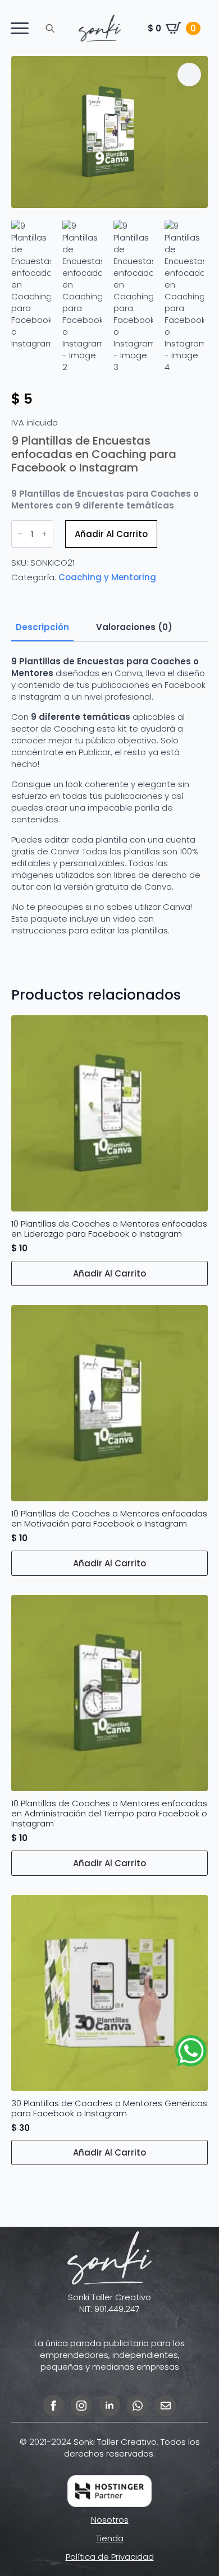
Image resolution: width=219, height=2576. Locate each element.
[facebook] (53, 2406)
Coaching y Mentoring (107, 577)
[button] (189, 75)
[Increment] (44, 534)
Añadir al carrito (111, 534)
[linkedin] (109, 2406)
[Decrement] (20, 534)
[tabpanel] (109, 806)
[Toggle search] (50, 28)
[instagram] (81, 2406)
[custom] (138, 2406)
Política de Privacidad (110, 2557)
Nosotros (110, 2520)
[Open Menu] (20, 28)
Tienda (110, 2538)
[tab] (42, 627)
